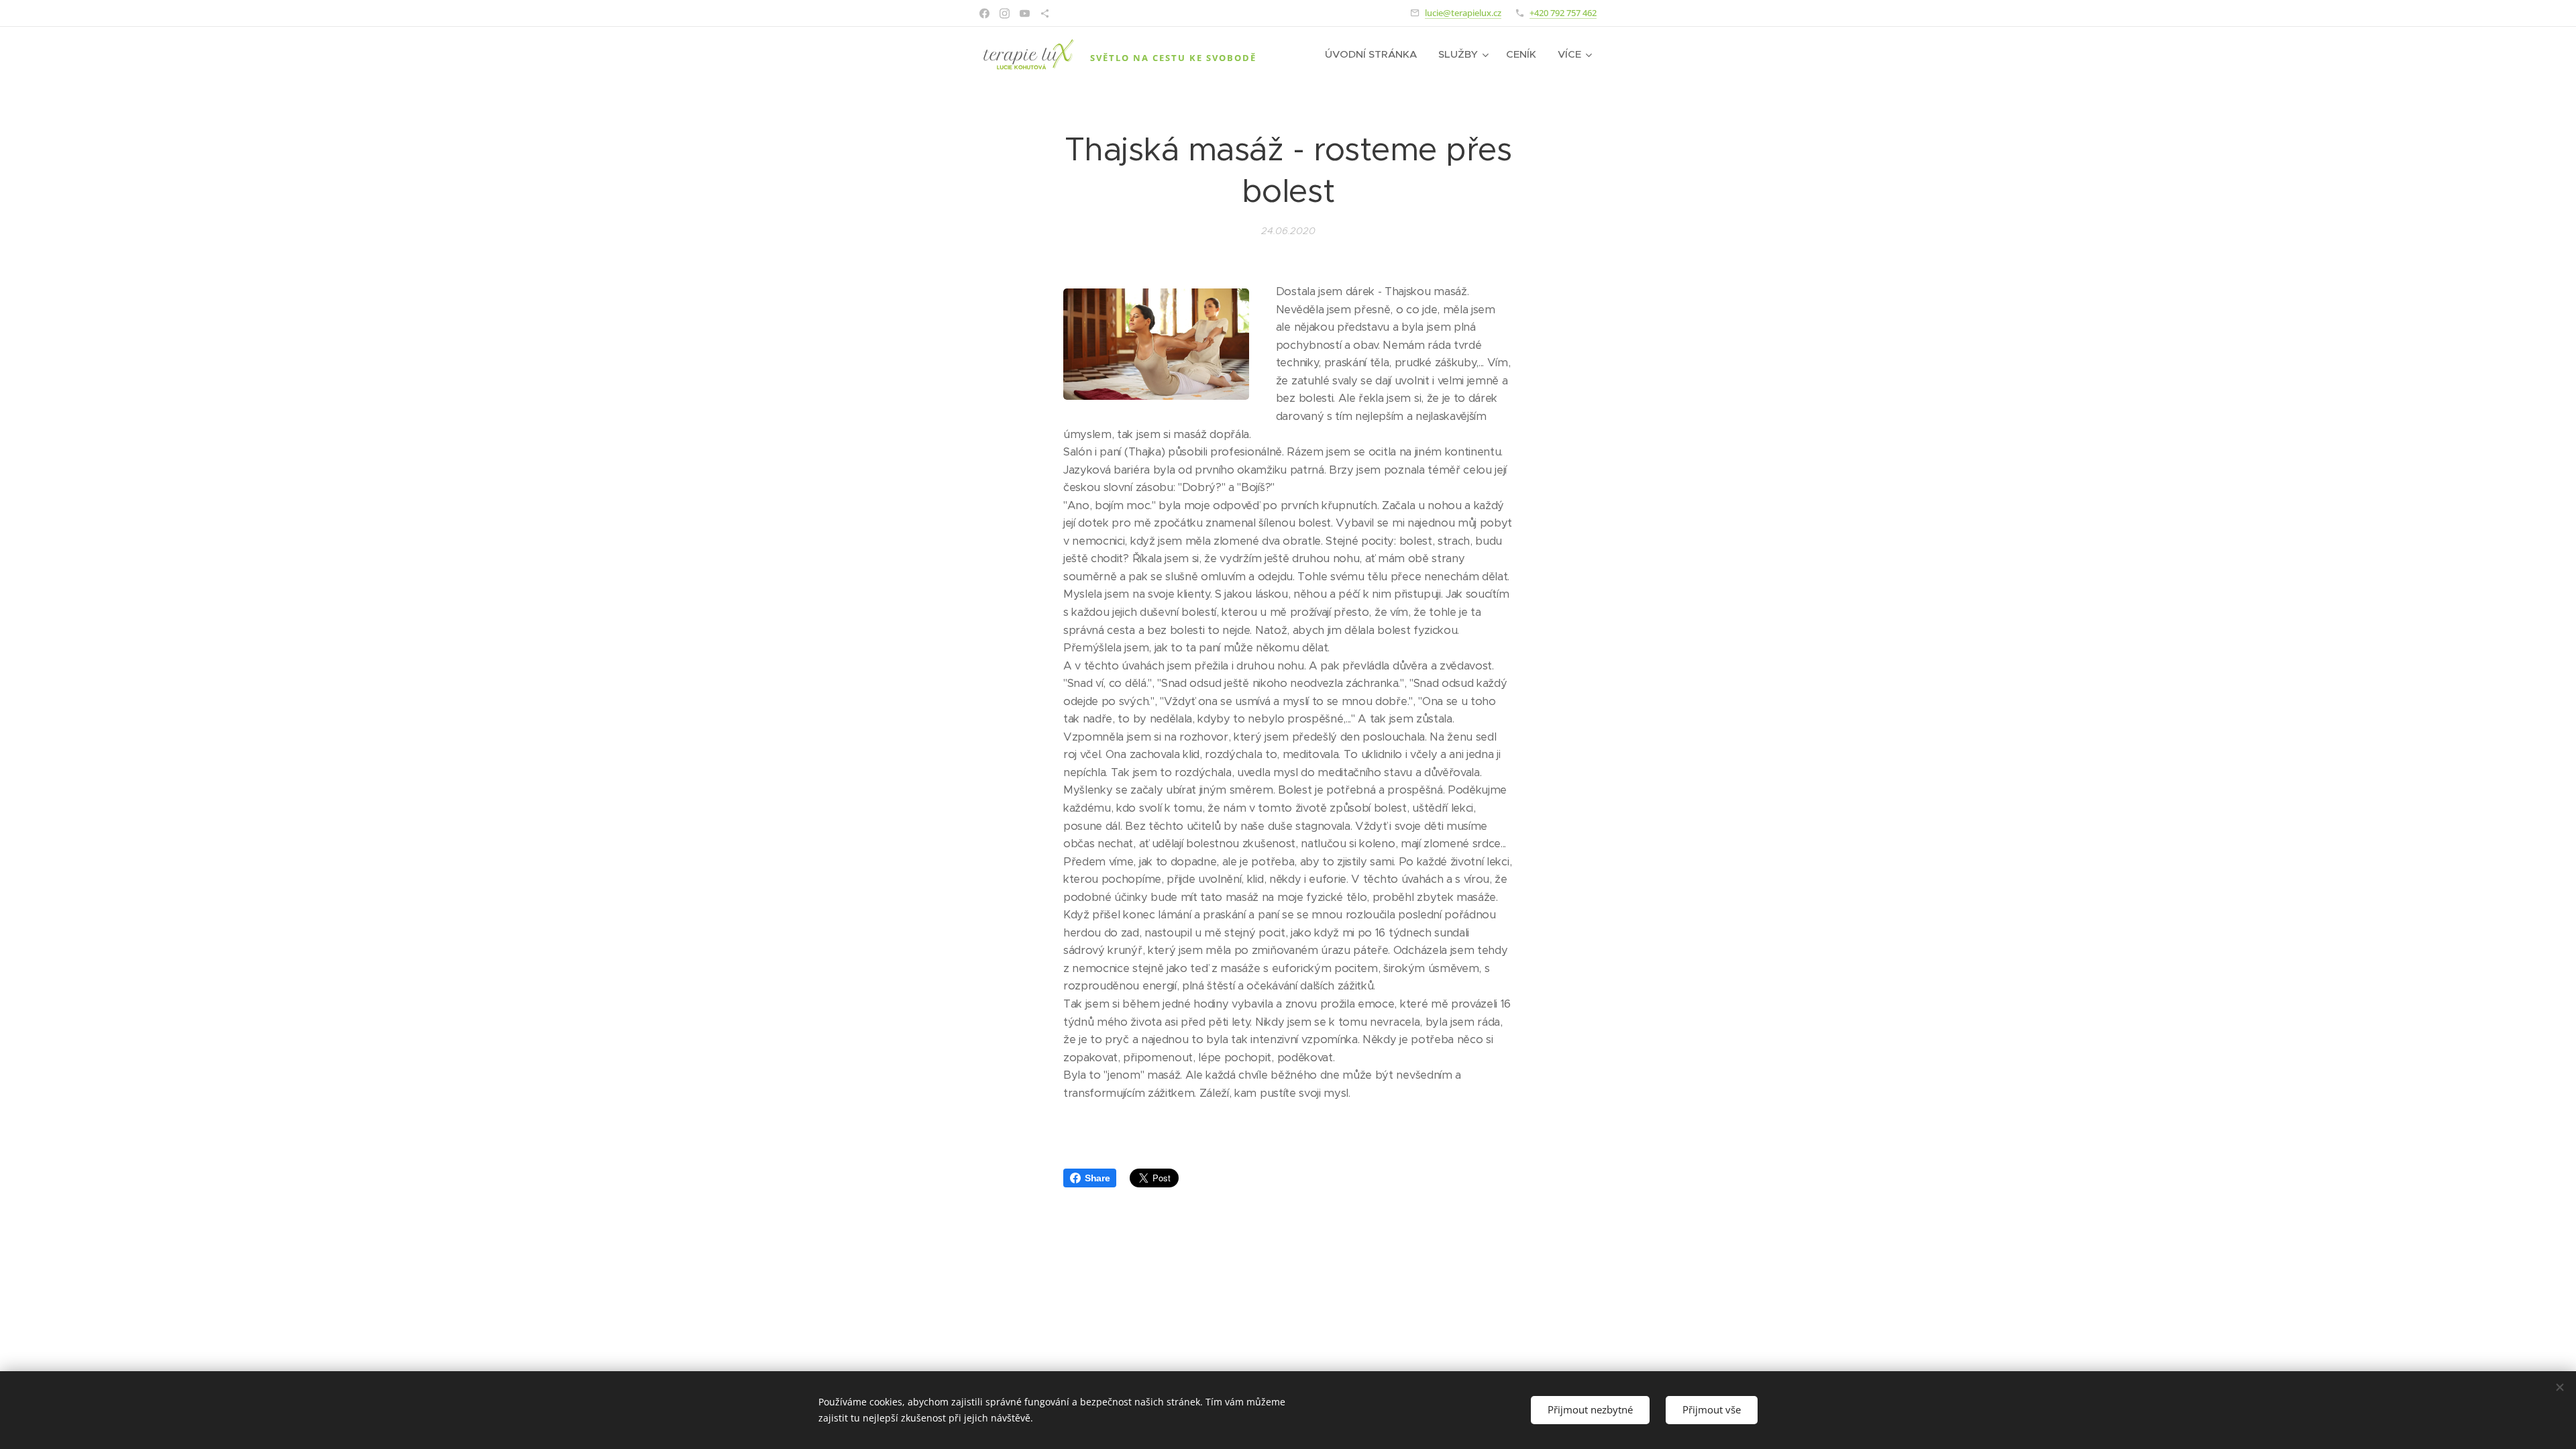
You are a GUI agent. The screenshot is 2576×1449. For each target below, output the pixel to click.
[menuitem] (1375, 54)
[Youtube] (1025, 13)
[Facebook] (984, 13)
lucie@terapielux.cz (1463, 13)
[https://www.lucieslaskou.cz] (1045, 13)
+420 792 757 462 (1563, 13)
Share (1097, 1178)
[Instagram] (1005, 13)
